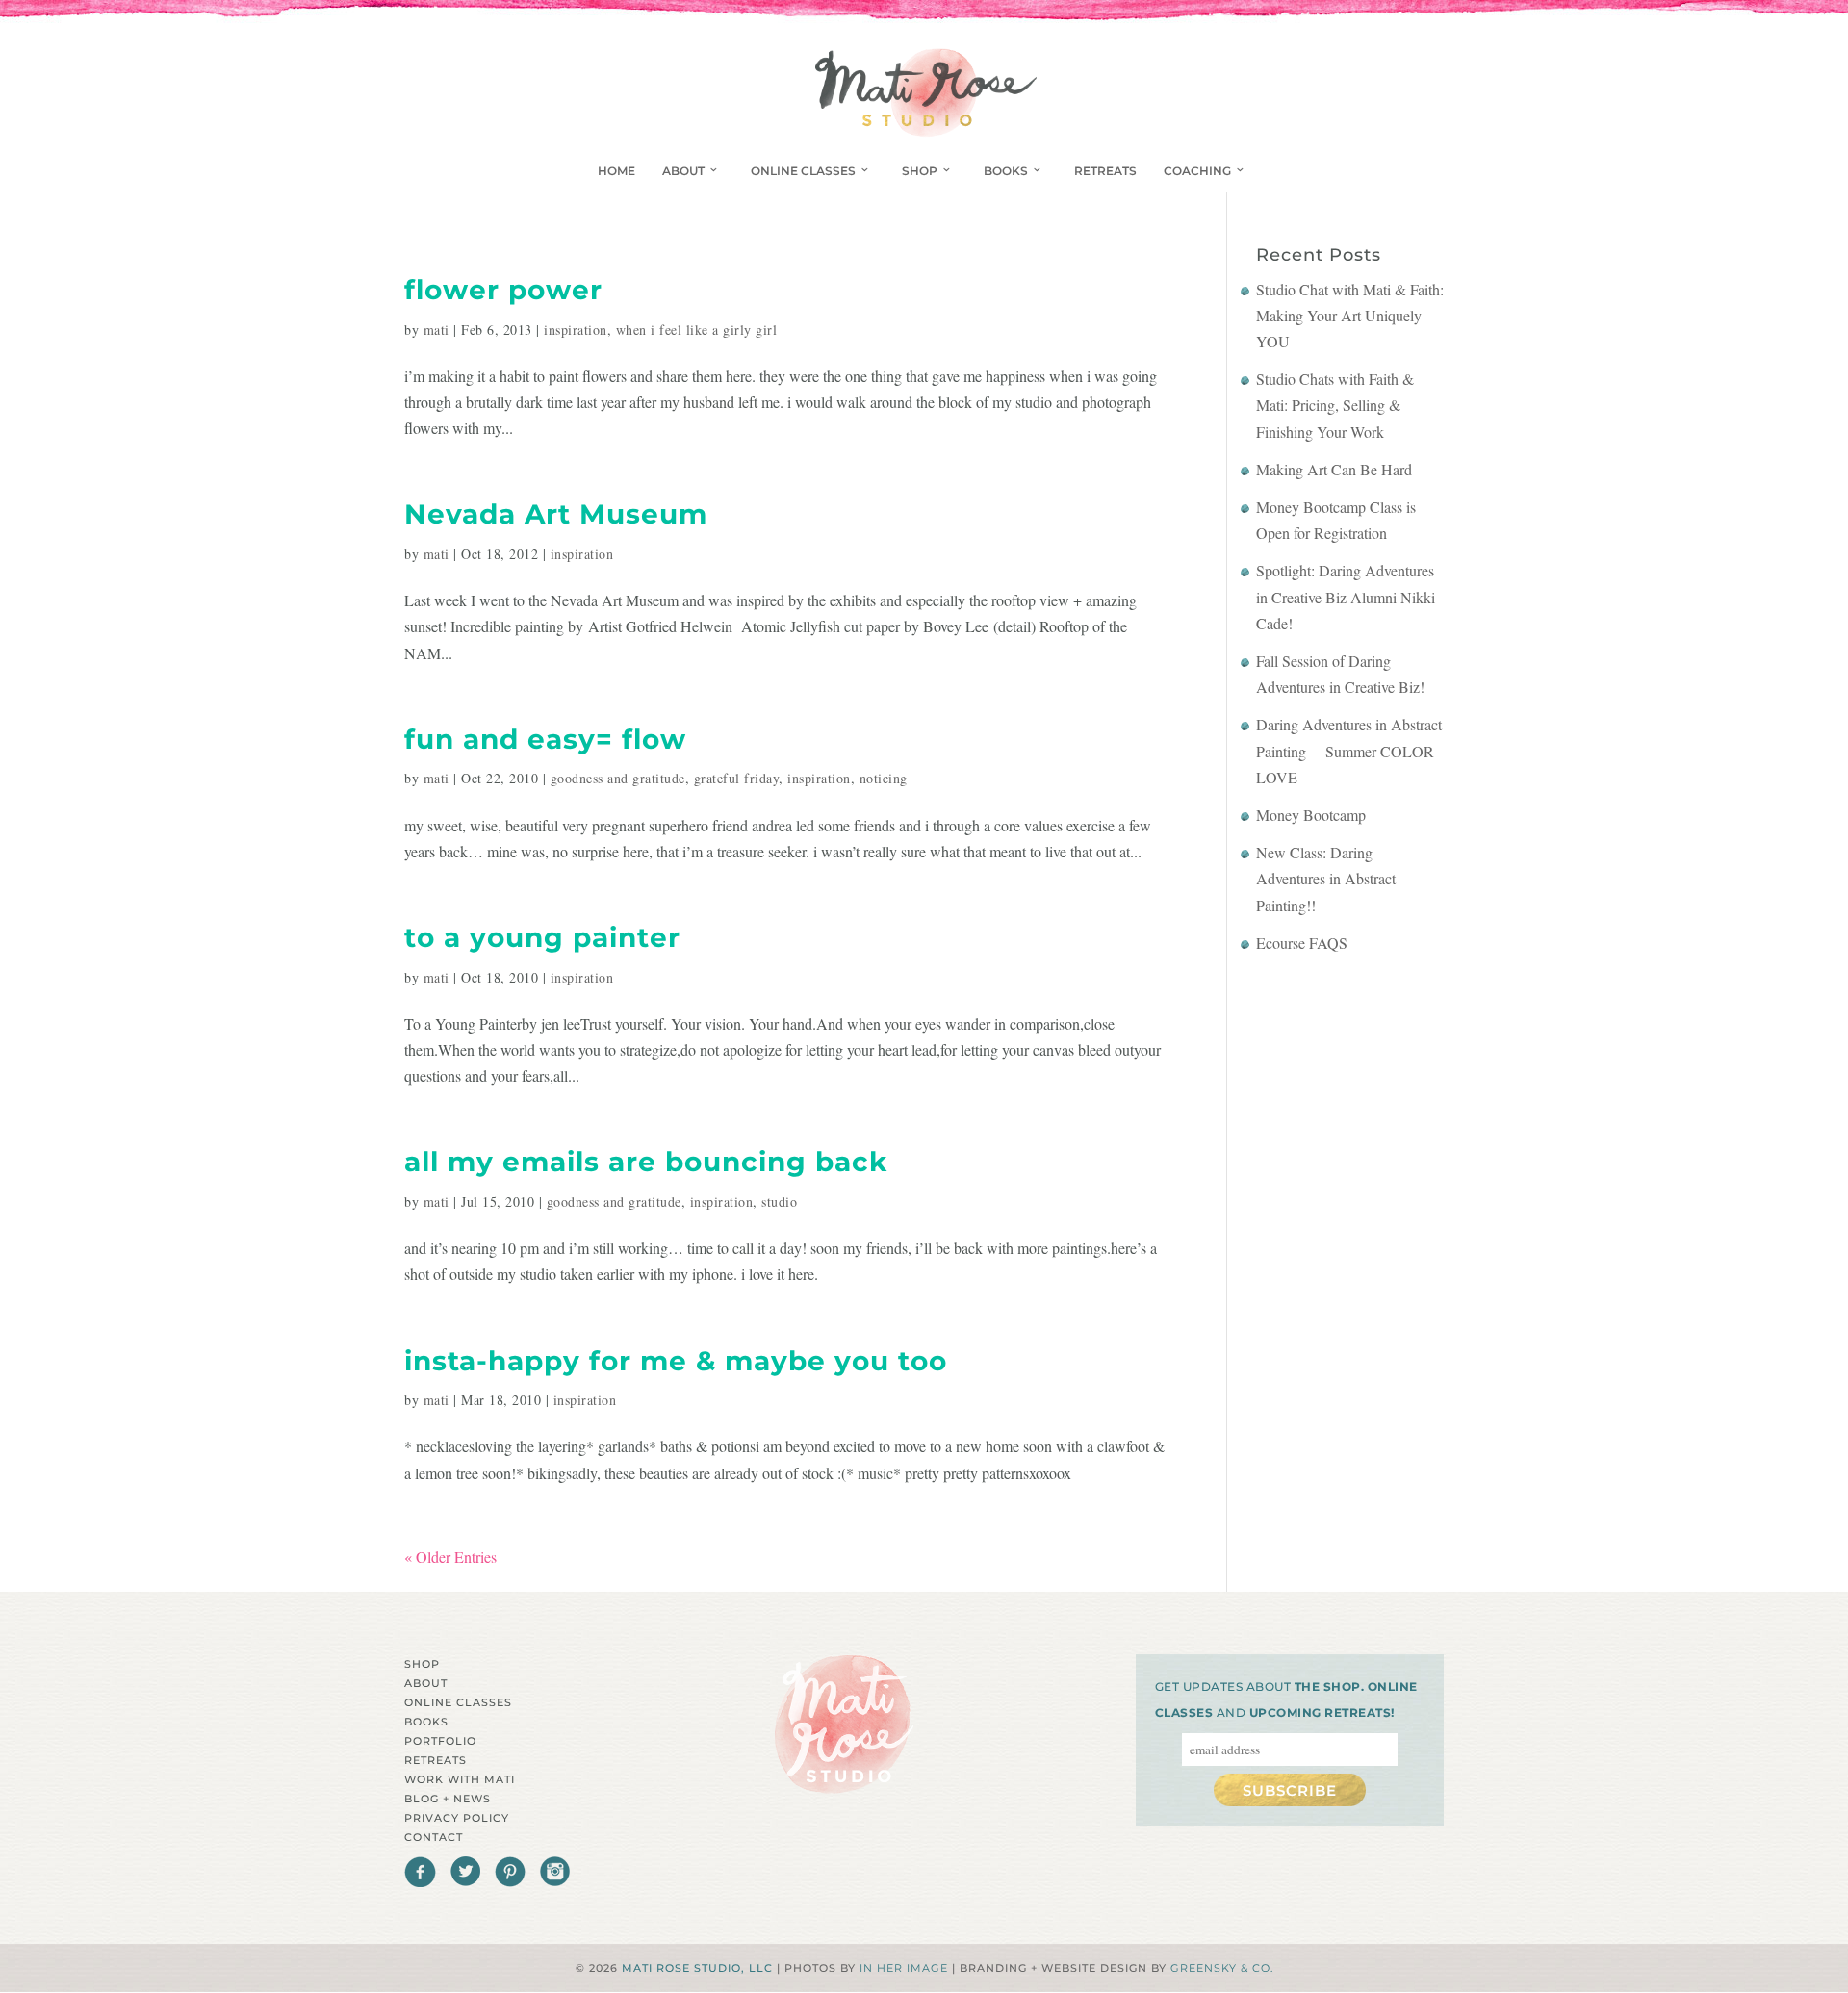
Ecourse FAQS (1302, 943)
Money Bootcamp (1311, 815)
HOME (616, 171)
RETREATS (1105, 171)
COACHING (1197, 171)
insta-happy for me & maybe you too (676, 1361)
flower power (503, 290)
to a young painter (542, 937)
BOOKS (1006, 171)
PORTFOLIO (440, 1741)
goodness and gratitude (618, 778)
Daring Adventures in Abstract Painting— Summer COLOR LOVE (1349, 750)
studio (779, 1201)
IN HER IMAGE (904, 1968)
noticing (884, 778)
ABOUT (683, 171)
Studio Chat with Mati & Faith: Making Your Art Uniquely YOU (1350, 315)
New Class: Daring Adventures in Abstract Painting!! (1326, 878)
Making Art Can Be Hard (1334, 469)
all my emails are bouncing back (646, 1162)
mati (436, 330)
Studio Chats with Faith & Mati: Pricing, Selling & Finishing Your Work (1335, 405)
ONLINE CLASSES (803, 171)
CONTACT (434, 1837)
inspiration (576, 330)
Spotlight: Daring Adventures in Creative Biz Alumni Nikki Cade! (1346, 596)
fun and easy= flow (545, 739)
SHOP (920, 171)
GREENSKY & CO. (1222, 1968)
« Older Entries (450, 1557)
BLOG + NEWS (448, 1799)
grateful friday (737, 778)
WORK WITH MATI (460, 1779)
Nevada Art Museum (556, 514)
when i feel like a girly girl (697, 330)
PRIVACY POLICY (457, 1818)
